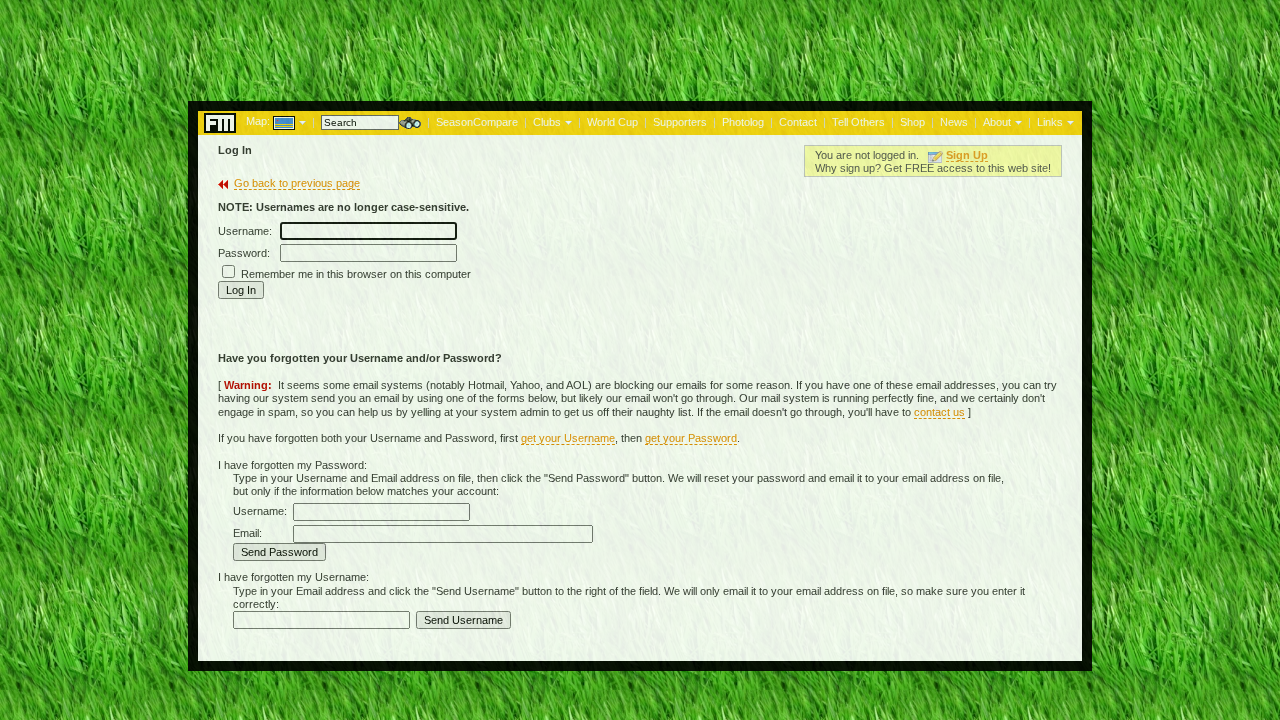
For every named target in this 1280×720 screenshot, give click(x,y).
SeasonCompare (477, 122)
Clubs (547, 122)
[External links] (1068, 121)
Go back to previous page (297, 183)
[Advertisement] (640, 45)
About (997, 122)
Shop (912, 122)
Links (1050, 122)
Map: (258, 121)
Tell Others (858, 122)
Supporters (680, 122)
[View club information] (566, 121)
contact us (939, 412)
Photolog (743, 122)
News (954, 122)
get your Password (691, 438)
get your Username (568, 438)
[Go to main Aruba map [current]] (271, 121)
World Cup (612, 122)
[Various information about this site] (1016, 121)
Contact (798, 122)
